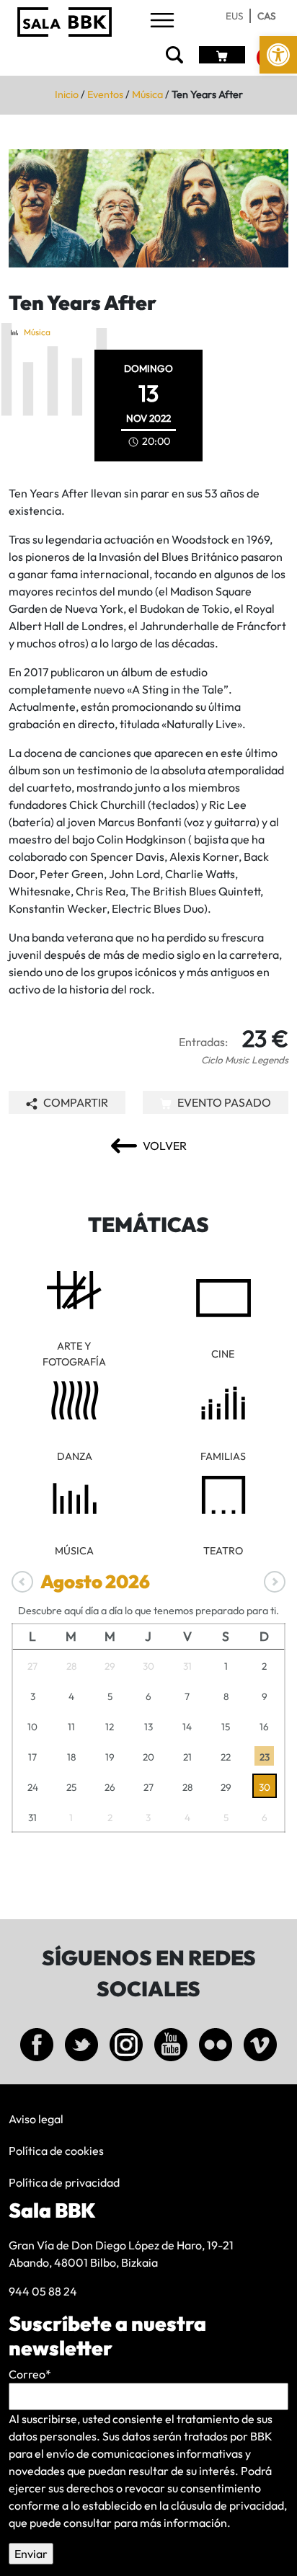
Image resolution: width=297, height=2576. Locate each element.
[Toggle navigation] (162, 21)
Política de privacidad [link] (64, 2182)
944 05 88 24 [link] (43, 2291)
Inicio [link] (67, 94)
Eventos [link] (105, 94)
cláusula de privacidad (227, 2505)
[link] (278, 55)
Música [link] (147, 94)
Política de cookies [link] (56, 2151)
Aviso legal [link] (36, 2119)
